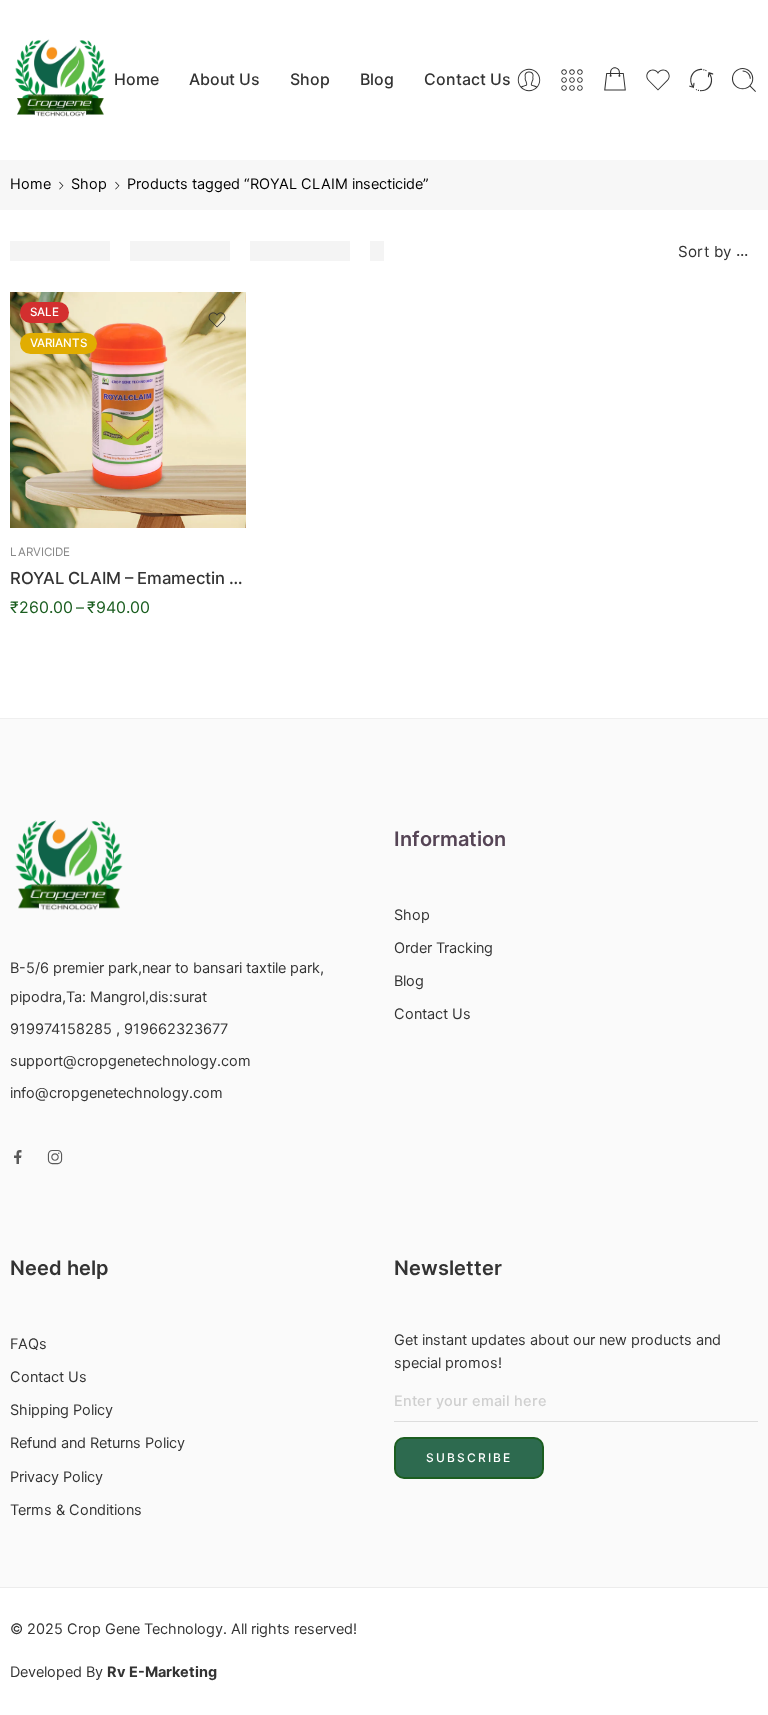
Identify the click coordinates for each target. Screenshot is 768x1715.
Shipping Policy (61, 1410)
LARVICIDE (40, 552)
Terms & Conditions (76, 1510)
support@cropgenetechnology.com (130, 1061)
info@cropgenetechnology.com (116, 1093)
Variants (58, 343)
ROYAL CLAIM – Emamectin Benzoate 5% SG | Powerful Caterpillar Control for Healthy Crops (128, 578)
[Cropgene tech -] (60, 80)
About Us (224, 79)
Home (136, 79)
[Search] (744, 80)
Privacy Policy (56, 1477)
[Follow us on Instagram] (55, 1157)
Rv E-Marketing (162, 1672)
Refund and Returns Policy (97, 1443)
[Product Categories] (572, 80)
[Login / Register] (529, 80)
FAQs (28, 1344)
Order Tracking (443, 948)
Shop (310, 79)
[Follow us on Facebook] (18, 1157)
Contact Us (467, 79)
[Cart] (615, 80)
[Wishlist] (217, 320)
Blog (377, 79)
